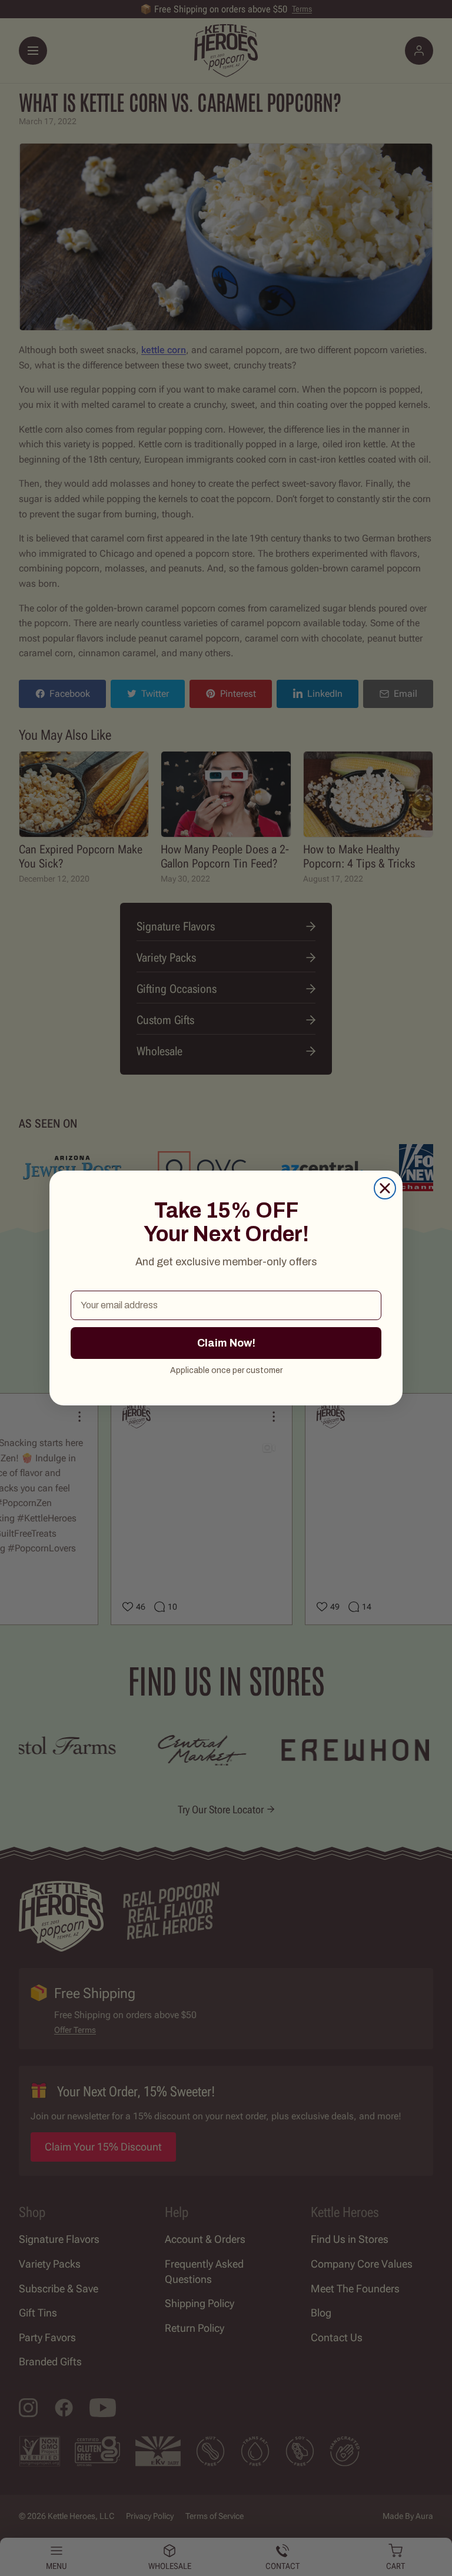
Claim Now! (226, 1343)
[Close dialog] (385, 1188)
